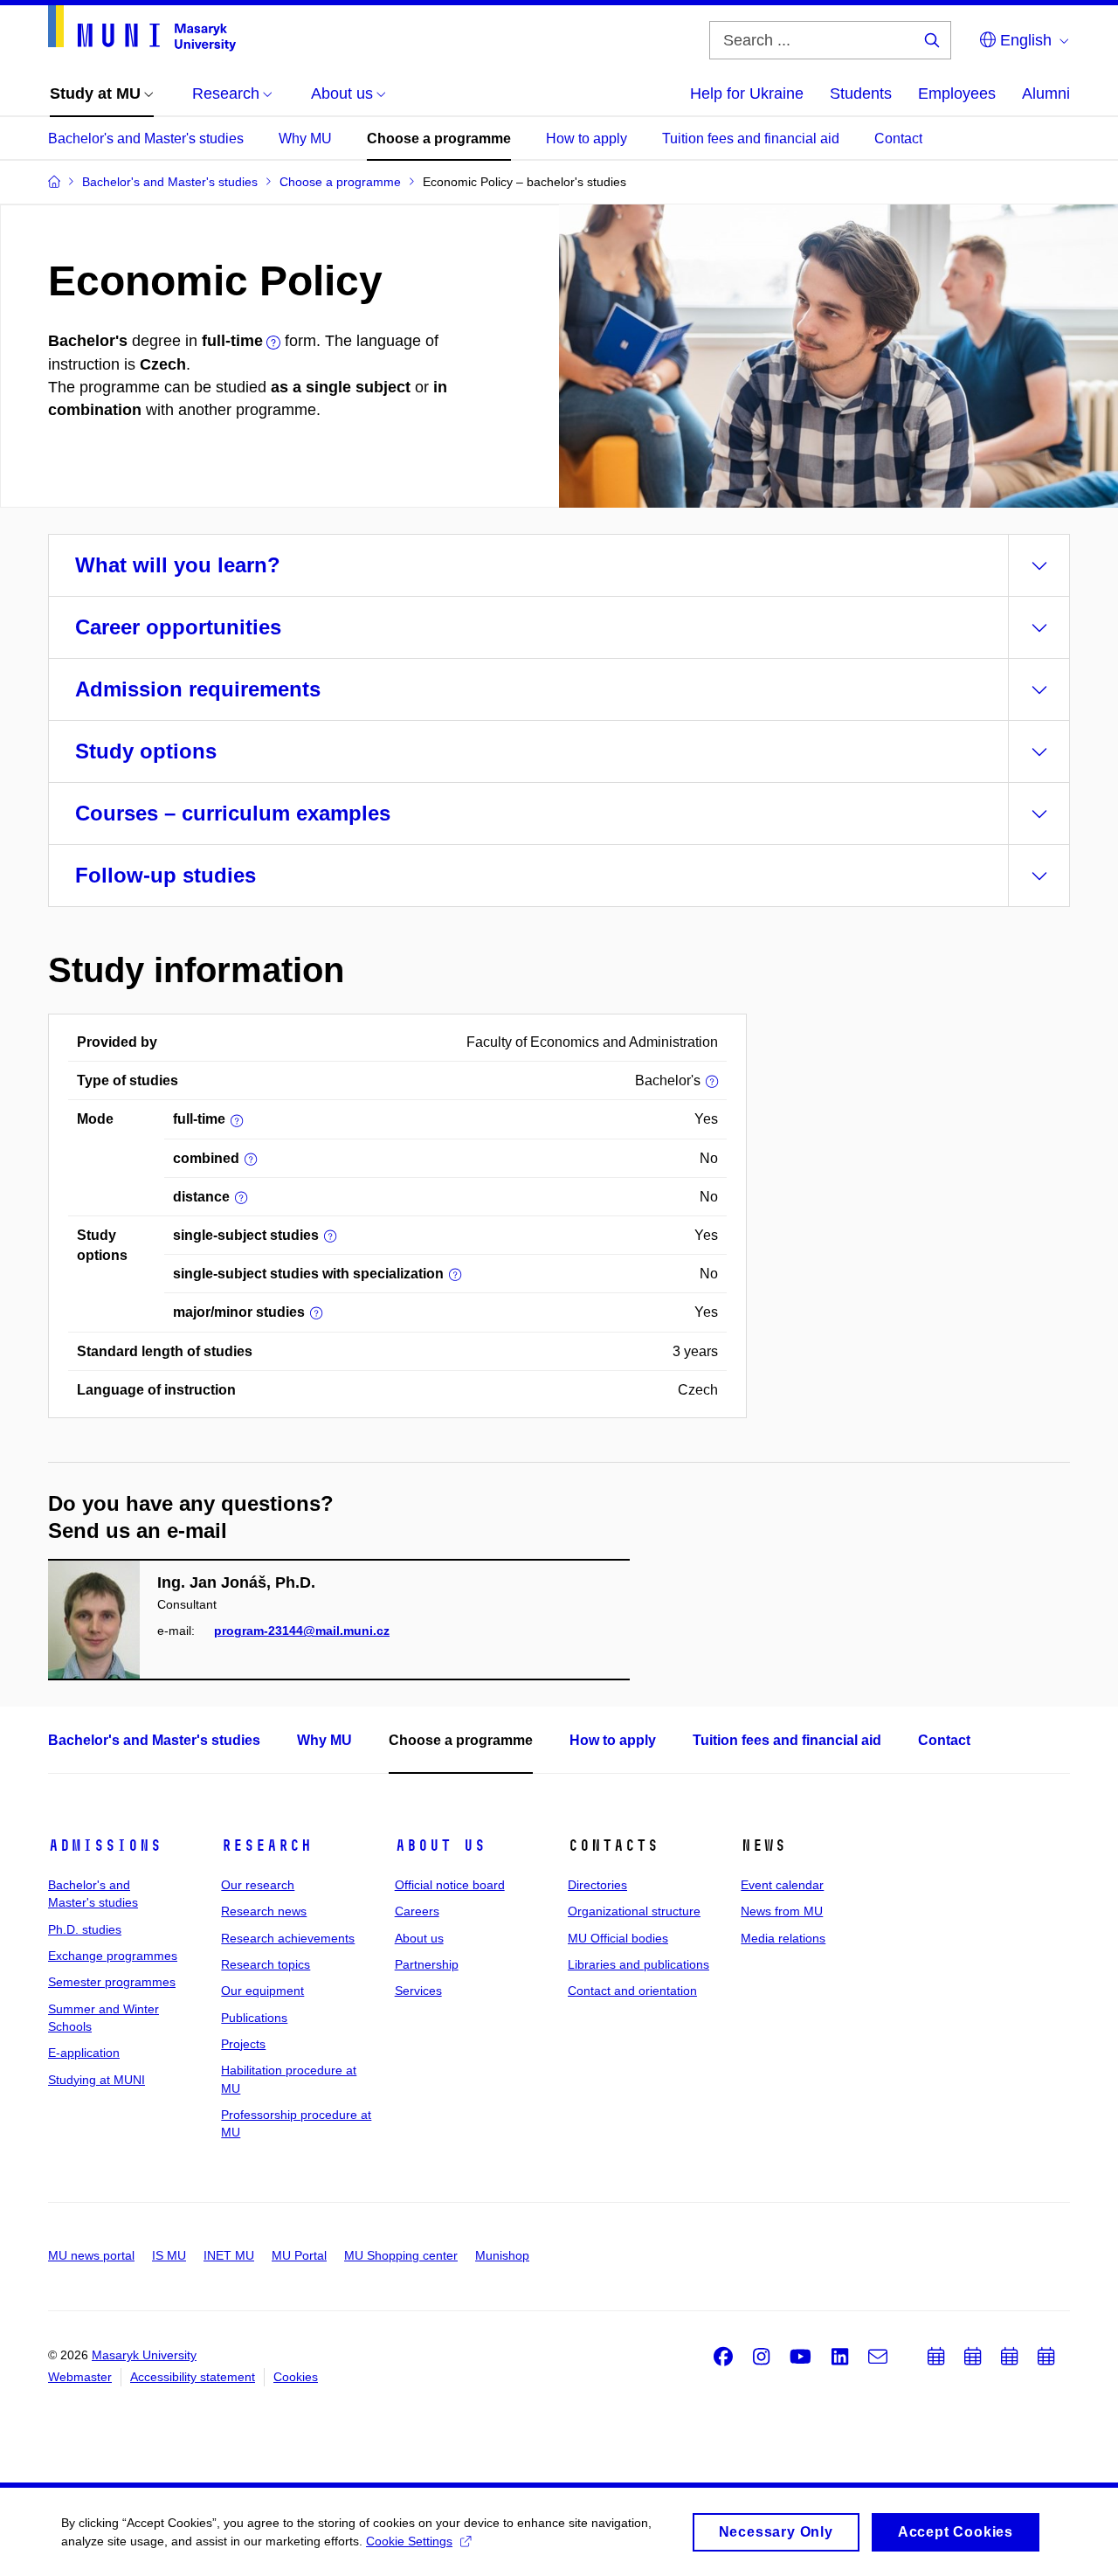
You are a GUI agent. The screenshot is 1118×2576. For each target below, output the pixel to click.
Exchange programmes (113, 1956)
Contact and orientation (632, 1991)
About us (440, 1845)
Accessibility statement (193, 2377)
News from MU (782, 1911)
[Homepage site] (142, 28)
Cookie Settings (409, 2541)
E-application (84, 2053)
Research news (264, 1911)
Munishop (502, 2255)
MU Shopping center (401, 2255)
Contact (898, 138)
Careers (417, 1911)
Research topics (266, 1964)
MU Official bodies (618, 1938)
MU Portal (299, 2255)
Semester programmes (112, 1982)
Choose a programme (439, 138)
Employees (957, 93)
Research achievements (288, 1938)
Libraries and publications (638, 1964)
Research (266, 1845)
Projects (243, 2044)
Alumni (1046, 93)
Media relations (783, 1938)
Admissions (105, 1845)
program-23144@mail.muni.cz (302, 1631)
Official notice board (450, 1885)
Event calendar (782, 1885)
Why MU (305, 138)
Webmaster (80, 2377)
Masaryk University (144, 2355)
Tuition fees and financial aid (751, 138)
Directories (597, 1885)
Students (861, 93)
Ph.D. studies (85, 1929)
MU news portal (91, 2255)
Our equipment (262, 1991)
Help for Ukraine (747, 93)
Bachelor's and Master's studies (146, 138)
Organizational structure (634, 1911)
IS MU (169, 2255)
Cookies (296, 2377)
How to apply (587, 138)
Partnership (427, 1964)
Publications (254, 2018)
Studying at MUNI (97, 2080)
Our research (258, 1885)
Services (418, 1991)
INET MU (229, 2255)
